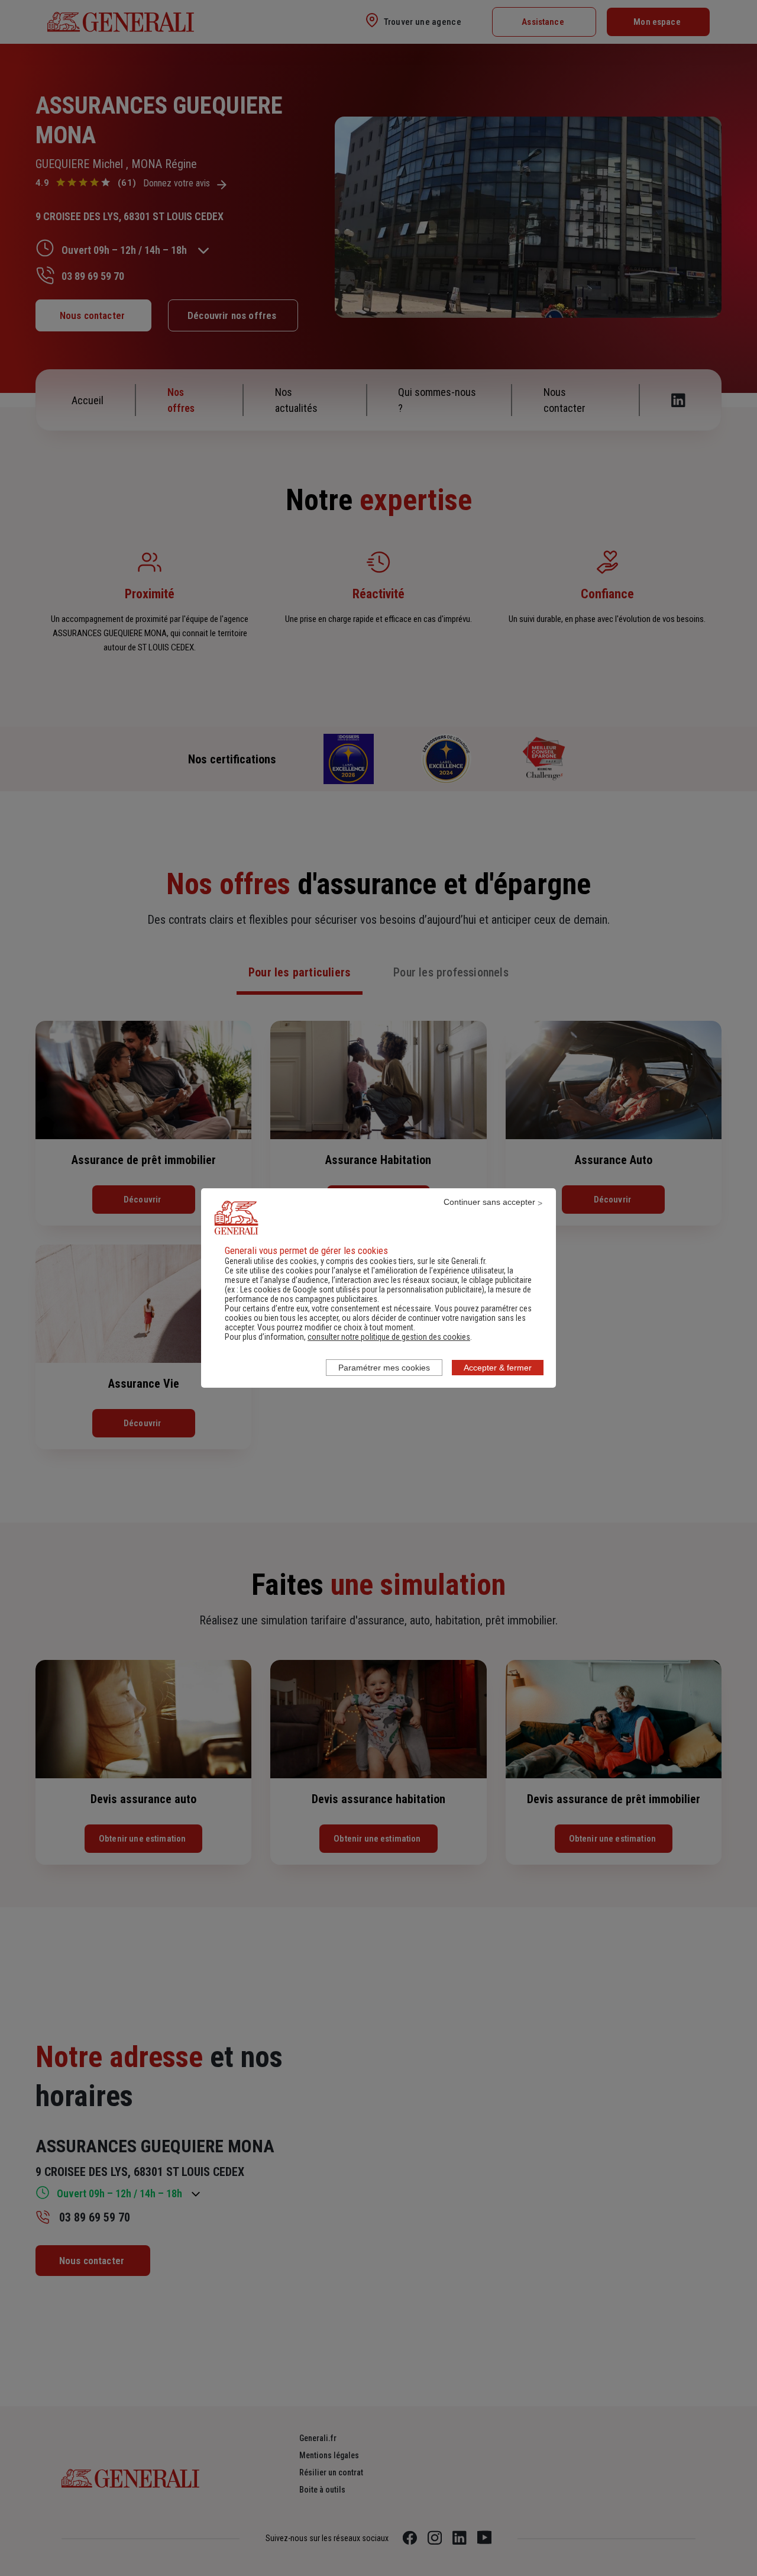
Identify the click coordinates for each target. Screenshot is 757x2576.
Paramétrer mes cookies (384, 1368)
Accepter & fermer (498, 1368)
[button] (389, 1337)
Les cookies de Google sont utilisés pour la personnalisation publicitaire (361, 1289)
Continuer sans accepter (489, 1202)
